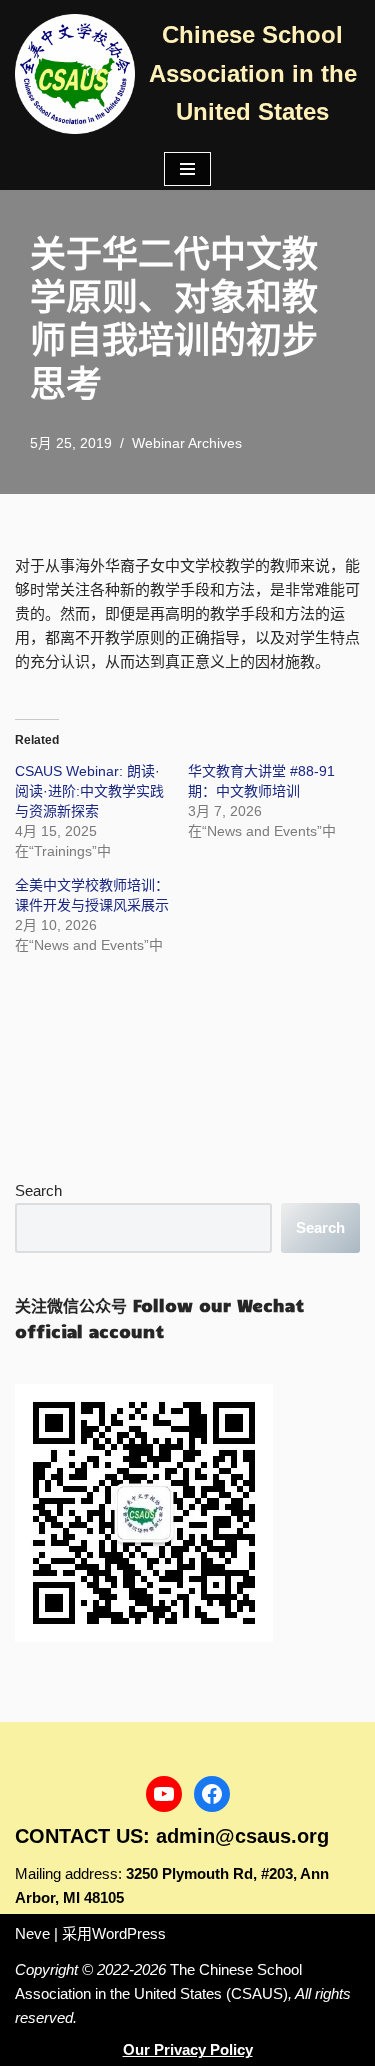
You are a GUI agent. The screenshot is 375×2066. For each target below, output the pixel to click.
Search (38, 1190)
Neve (32, 1933)
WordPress (129, 1933)
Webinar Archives (187, 443)
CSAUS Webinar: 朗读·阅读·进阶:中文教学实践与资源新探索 (89, 791)
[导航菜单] (187, 169)
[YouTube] (164, 1794)
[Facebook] (212, 1794)
